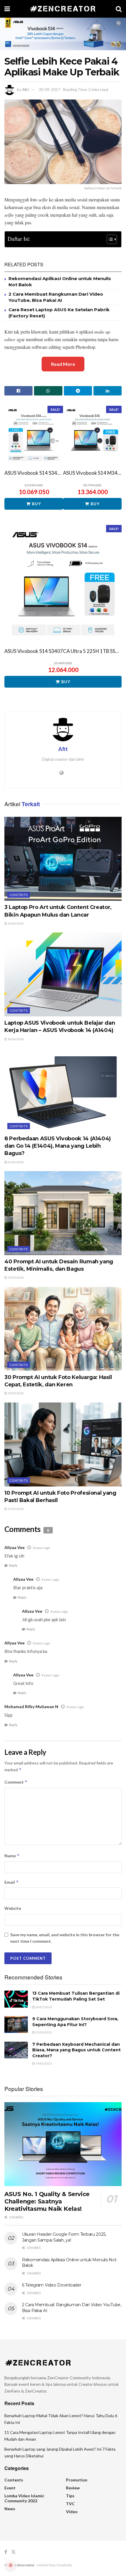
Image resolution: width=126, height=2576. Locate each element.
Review (73, 2488)
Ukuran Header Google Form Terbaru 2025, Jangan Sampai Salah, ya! (64, 2237)
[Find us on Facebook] (6, 2552)
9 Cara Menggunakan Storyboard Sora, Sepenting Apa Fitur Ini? (75, 2022)
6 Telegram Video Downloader (52, 2285)
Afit (26, 90)
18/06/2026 (16, 1039)
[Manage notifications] (11, 2565)
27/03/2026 (16, 1509)
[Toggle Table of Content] (109, 239)
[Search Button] (119, 9)
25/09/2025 (43, 2032)
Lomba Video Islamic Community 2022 (24, 2498)
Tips (70, 2496)
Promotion (77, 2480)
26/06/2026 (16, 923)
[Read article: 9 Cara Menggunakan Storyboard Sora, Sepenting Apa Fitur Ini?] (16, 2024)
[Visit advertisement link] (63, 34)
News (10, 2509)
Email (12, 1882)
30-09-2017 (50, 90)
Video (72, 2512)
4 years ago (41, 1548)
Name (12, 1856)
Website (13, 1908)
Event (10, 2488)
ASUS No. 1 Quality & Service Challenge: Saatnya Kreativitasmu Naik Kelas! (47, 2201)
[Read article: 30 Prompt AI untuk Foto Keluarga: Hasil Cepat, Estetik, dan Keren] (63, 1329)
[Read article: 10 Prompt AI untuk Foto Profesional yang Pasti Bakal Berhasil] (63, 1444)
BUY (36, 504)
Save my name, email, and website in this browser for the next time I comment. (65, 1938)
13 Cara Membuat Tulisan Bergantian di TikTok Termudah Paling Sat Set (76, 1996)
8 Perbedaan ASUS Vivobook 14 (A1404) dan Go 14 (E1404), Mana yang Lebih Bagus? (58, 1146)
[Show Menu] (7, 9)
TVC (70, 2504)
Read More (63, 364)
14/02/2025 (43, 2063)
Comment (16, 1782)
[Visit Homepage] (63, 9)
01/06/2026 (16, 1162)
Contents (19, 895)
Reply (13, 1565)
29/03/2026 (16, 1393)
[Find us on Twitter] (13, 2552)
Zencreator (26, 2565)
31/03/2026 (16, 1277)
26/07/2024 (43, 2007)
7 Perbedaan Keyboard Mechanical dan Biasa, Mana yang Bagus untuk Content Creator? (76, 2050)
